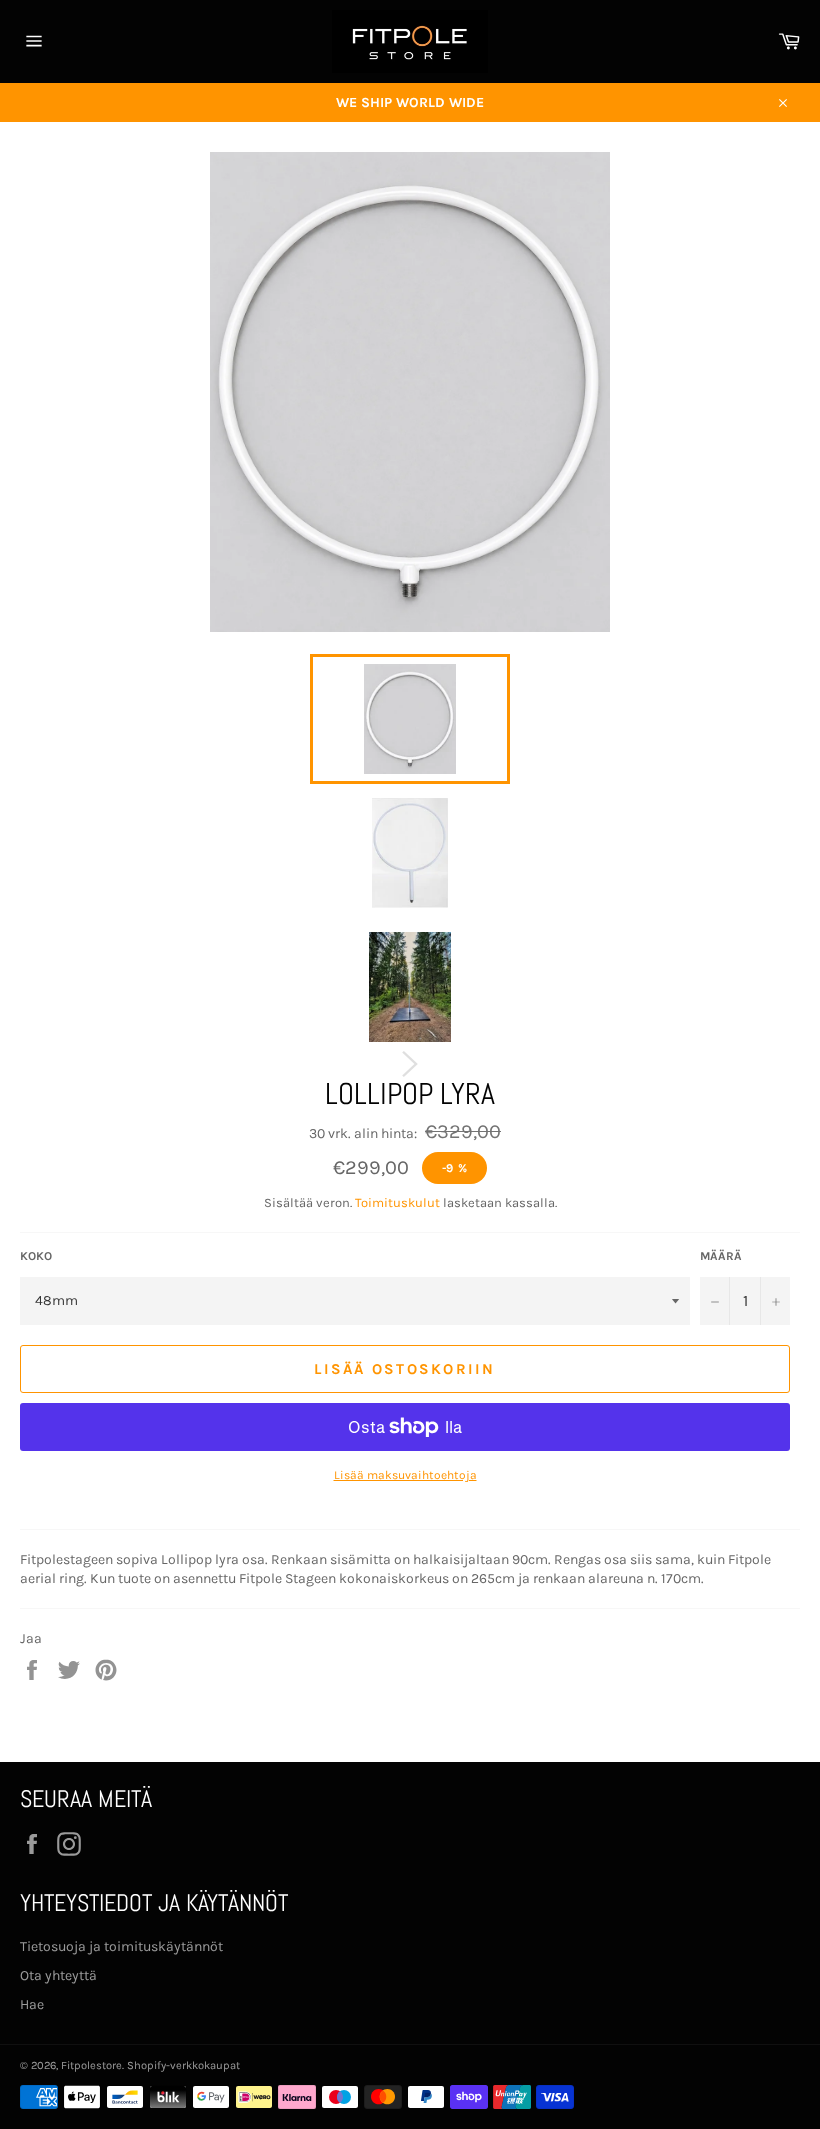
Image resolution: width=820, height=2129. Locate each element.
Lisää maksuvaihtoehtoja (405, 1475)
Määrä (721, 1256)
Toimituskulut (397, 1202)
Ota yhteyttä (58, 1975)
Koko (36, 1256)
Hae (32, 2004)
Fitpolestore (91, 2065)
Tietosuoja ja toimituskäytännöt (121, 1946)
